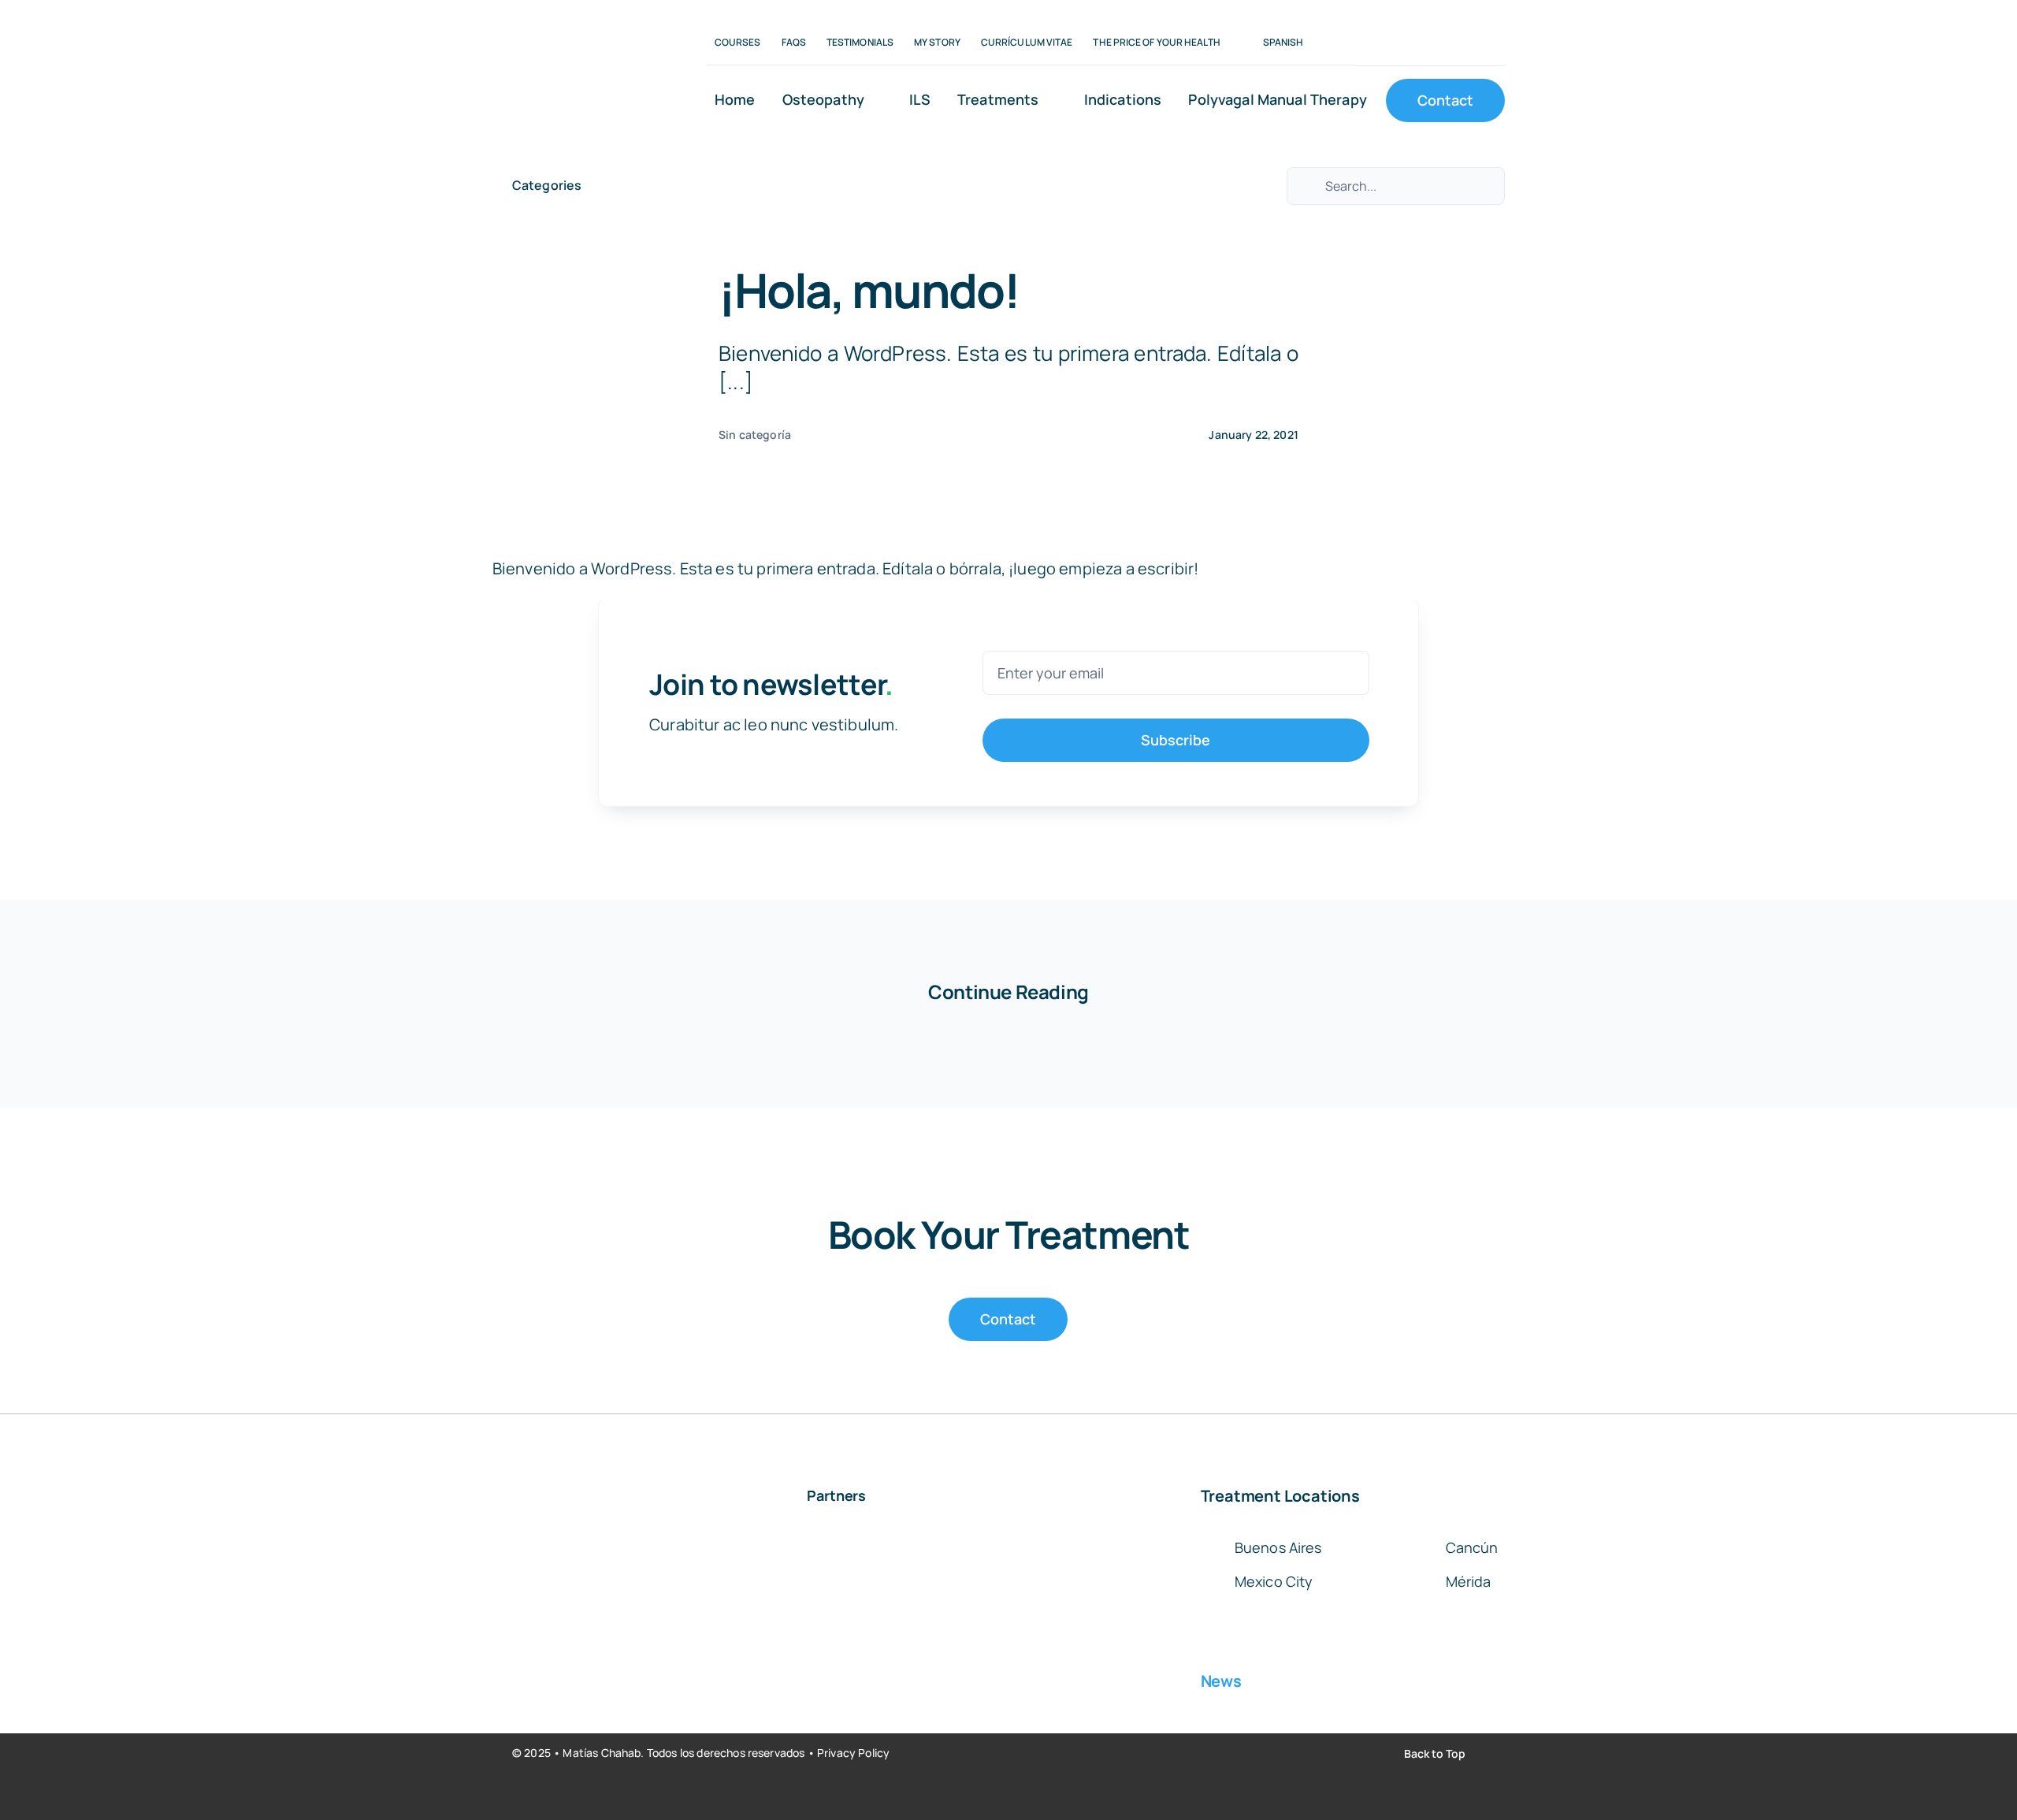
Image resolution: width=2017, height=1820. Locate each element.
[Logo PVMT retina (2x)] (836, 1545)
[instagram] (1385, 44)
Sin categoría (755, 435)
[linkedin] (1410, 44)
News (1221, 1681)
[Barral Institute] (701, 1545)
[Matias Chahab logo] (580, 17)
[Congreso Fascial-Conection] (567, 1557)
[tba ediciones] (971, 1545)
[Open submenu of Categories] (589, 186)
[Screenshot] (1093, 1557)
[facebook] (1360, 44)
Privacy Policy (853, 1753)
